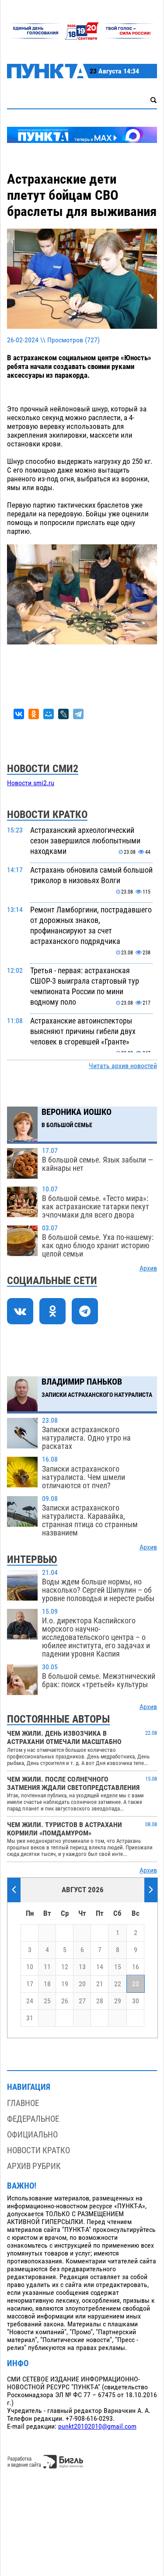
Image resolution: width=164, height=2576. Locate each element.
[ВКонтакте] (19, 714)
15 (118, 1967)
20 (82, 1984)
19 (65, 1984)
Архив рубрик (34, 2166)
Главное (23, 2103)
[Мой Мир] (49, 714)
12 (65, 1967)
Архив (148, 1268)
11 (47, 1967)
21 (100, 1984)
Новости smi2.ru (31, 783)
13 (82, 1967)
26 (65, 2001)
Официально (32, 2135)
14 (100, 1967)
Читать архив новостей (123, 1066)
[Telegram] (78, 714)
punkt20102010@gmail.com (97, 2426)
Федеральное (33, 2119)
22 (118, 1984)
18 (47, 1984)
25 (47, 2001)
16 (136, 1967)
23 (136, 1984)
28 (100, 2001)
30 (136, 2001)
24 (30, 2001)
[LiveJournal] (63, 714)
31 (30, 2018)
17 (30, 1984)
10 (30, 1967)
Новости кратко (38, 2150)
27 (82, 2001)
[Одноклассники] (34, 714)
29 (118, 2001)
